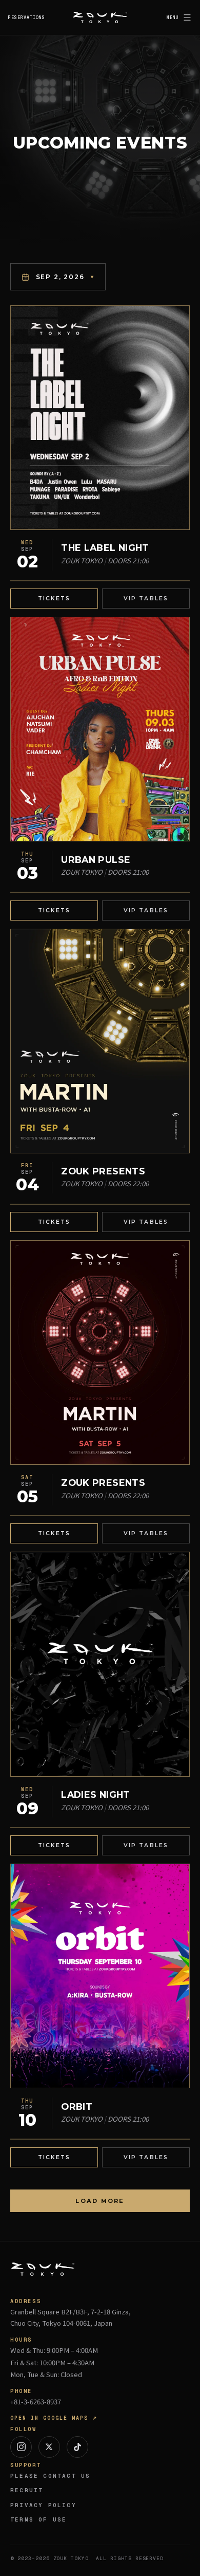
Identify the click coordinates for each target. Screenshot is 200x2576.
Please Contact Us (50, 2476)
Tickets (54, 599)
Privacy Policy (43, 2505)
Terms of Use (38, 2519)
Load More (100, 2201)
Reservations (27, 17)
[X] (49, 2447)
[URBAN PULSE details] (100, 729)
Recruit (27, 2490)
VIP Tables (146, 599)
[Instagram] (21, 2447)
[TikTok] (77, 2447)
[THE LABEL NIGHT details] (100, 418)
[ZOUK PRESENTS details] (100, 1041)
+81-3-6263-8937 (36, 2402)
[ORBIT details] (100, 1976)
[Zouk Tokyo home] (100, 17)
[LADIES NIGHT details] (100, 1664)
